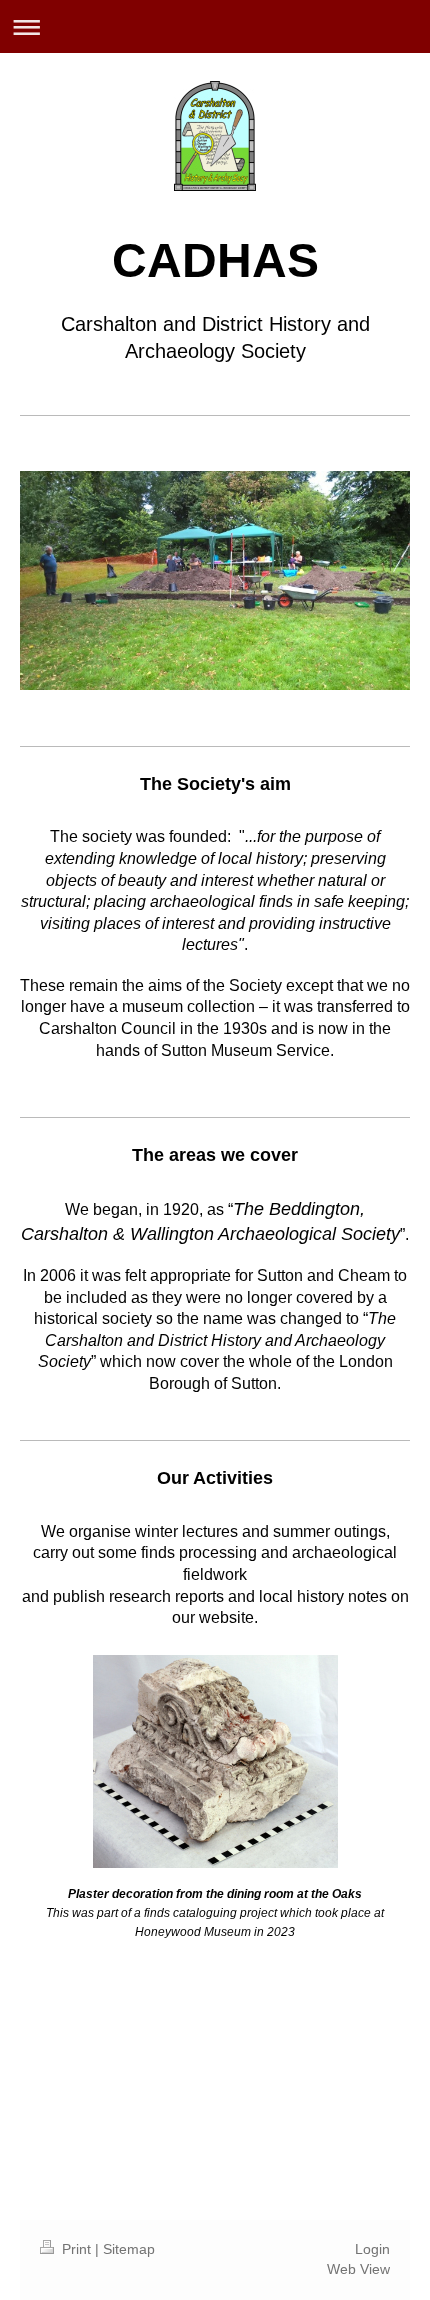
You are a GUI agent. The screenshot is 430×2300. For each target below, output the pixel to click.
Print (76, 2249)
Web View (358, 2269)
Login (372, 2249)
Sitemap (129, 2249)
